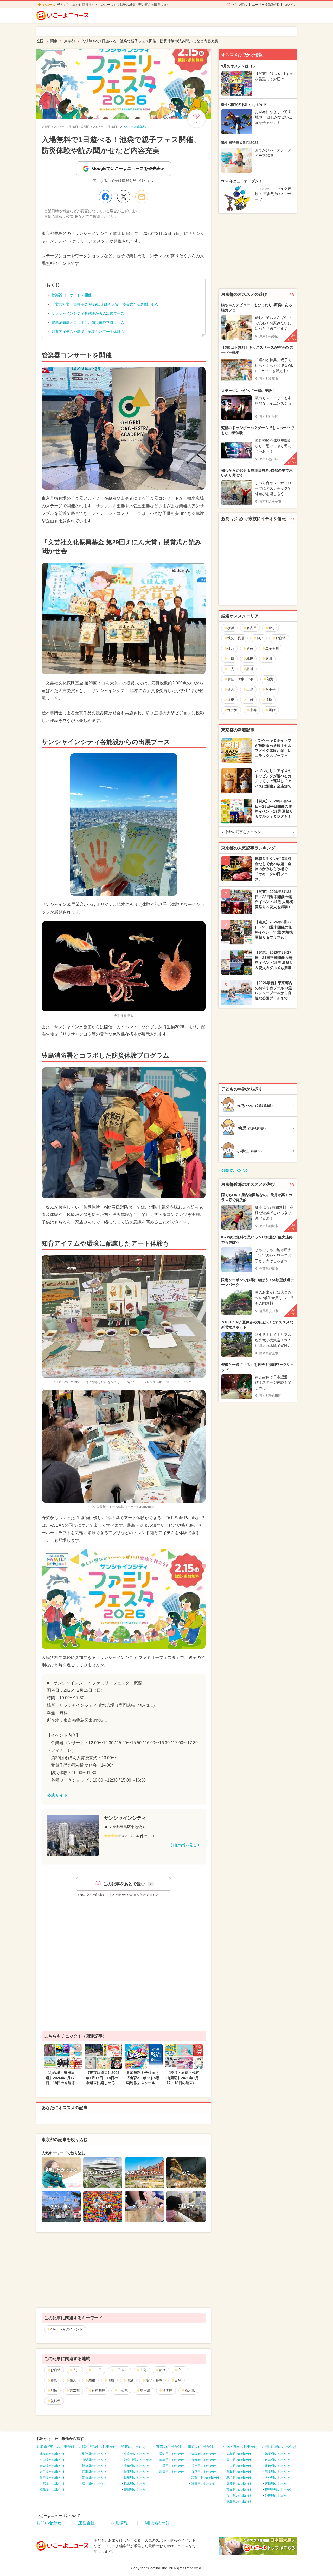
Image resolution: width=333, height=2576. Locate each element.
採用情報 (120, 2523)
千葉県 (123, 2391)
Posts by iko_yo (233, 1170)
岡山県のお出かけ (239, 2460)
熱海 (270, 679)
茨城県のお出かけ (136, 2490)
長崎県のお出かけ (277, 2466)
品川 (76, 2370)
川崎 (111, 2380)
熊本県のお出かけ (277, 2472)
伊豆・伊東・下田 (241, 679)
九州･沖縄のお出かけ (279, 2447)
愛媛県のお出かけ (239, 2484)
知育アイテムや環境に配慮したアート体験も (88, 332)
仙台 (231, 648)
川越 (130, 2380)
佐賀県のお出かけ (277, 2460)
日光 (178, 2380)
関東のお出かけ (133, 2447)
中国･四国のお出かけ (241, 2447)
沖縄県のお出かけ (277, 2496)
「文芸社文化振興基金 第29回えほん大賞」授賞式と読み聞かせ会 (105, 304)
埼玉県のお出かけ (136, 2472)
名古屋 (251, 628)
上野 (143, 2370)
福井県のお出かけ (94, 2484)
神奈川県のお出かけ (138, 2460)
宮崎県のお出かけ (277, 2484)
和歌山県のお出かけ (205, 2478)
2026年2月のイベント (66, 2329)
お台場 (56, 2370)
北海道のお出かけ (52, 2454)
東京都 (75, 2391)
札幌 (250, 659)
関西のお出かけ (201, 2447)
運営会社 (86, 2523)
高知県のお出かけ (239, 2490)
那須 (54, 2391)
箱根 (92, 2380)
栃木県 (190, 2391)
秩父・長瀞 (154, 2380)
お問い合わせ (49, 2523)
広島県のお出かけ (239, 2454)
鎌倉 (73, 2380)
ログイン (290, 5)
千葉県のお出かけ (136, 2466)
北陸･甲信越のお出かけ (98, 2447)
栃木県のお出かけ (136, 2484)
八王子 (97, 2370)
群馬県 (167, 2391)
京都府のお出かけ (204, 2460)
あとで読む (239, 5)
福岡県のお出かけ (277, 2454)
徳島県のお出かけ (239, 2502)
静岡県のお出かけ (172, 2472)
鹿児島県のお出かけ (279, 2490)
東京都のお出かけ (136, 2454)
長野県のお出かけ (94, 2454)
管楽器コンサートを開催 (72, 295)
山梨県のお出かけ (94, 2460)
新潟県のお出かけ (94, 2466)
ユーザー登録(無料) (266, 5)
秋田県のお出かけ (52, 2478)
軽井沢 (232, 710)
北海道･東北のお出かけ (56, 2447)
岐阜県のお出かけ (172, 2460)
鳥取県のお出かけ (239, 2472)
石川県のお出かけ (94, 2472)
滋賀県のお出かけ (204, 2484)
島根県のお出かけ (239, 2478)
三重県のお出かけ (172, 2466)
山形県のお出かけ (52, 2484)
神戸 (260, 638)
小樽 (253, 710)
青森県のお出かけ (52, 2466)
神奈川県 (99, 2391)
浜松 (269, 700)
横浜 (54, 2380)
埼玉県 (145, 2391)
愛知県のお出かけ (172, 2454)
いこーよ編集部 (135, 127)
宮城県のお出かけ (52, 2460)
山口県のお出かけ (239, 2466)
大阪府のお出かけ (204, 2454)
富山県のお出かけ (94, 2478)
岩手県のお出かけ (52, 2472)
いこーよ (49, 5)
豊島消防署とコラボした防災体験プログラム (88, 322)
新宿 (162, 2370)
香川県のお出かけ (239, 2496)
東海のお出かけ (169, 2447)
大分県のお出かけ (277, 2478)
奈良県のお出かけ (204, 2472)
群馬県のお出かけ (136, 2478)
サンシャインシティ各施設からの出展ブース (88, 313)
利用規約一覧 (157, 2523)
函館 (272, 710)
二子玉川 (121, 2370)
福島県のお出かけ (52, 2490)
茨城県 (56, 2401)
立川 (181, 2370)
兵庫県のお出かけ (204, 2466)
